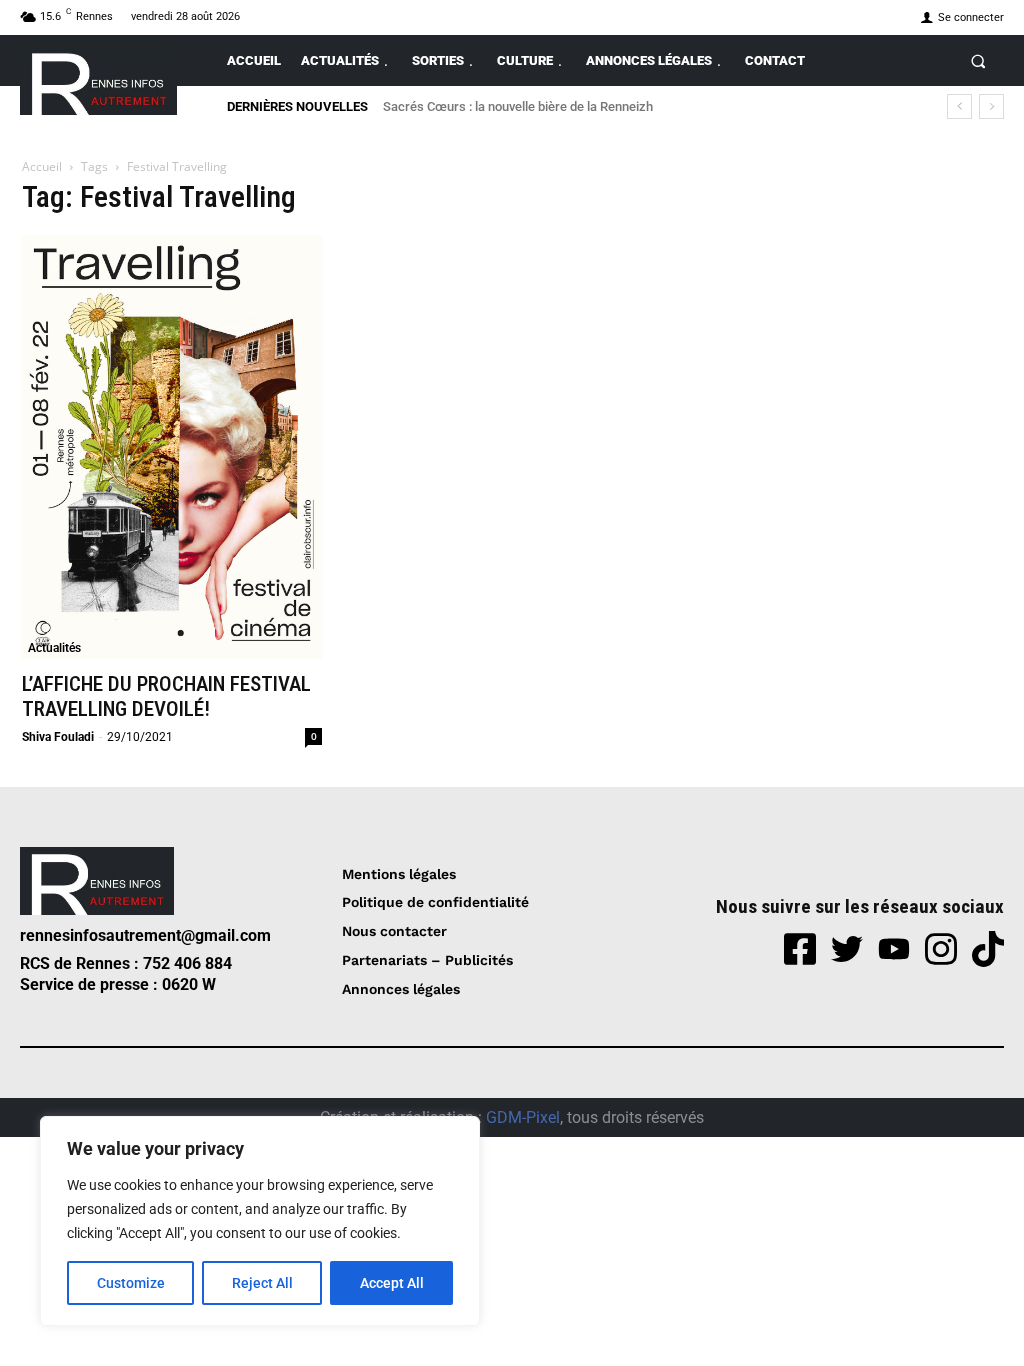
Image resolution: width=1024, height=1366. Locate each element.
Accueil (42, 166)
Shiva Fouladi (58, 737)
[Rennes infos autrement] (98, 80)
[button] (978, 60)
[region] (260, 1221)
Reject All (262, 1283)
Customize (131, 1283)
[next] (991, 106)
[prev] (959, 106)
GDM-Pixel (523, 1117)
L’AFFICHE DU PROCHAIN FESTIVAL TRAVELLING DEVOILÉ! (166, 696)
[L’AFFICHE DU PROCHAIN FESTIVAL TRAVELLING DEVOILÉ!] (172, 447)
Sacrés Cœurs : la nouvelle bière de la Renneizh (518, 106)
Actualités (54, 648)
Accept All (392, 1283)
